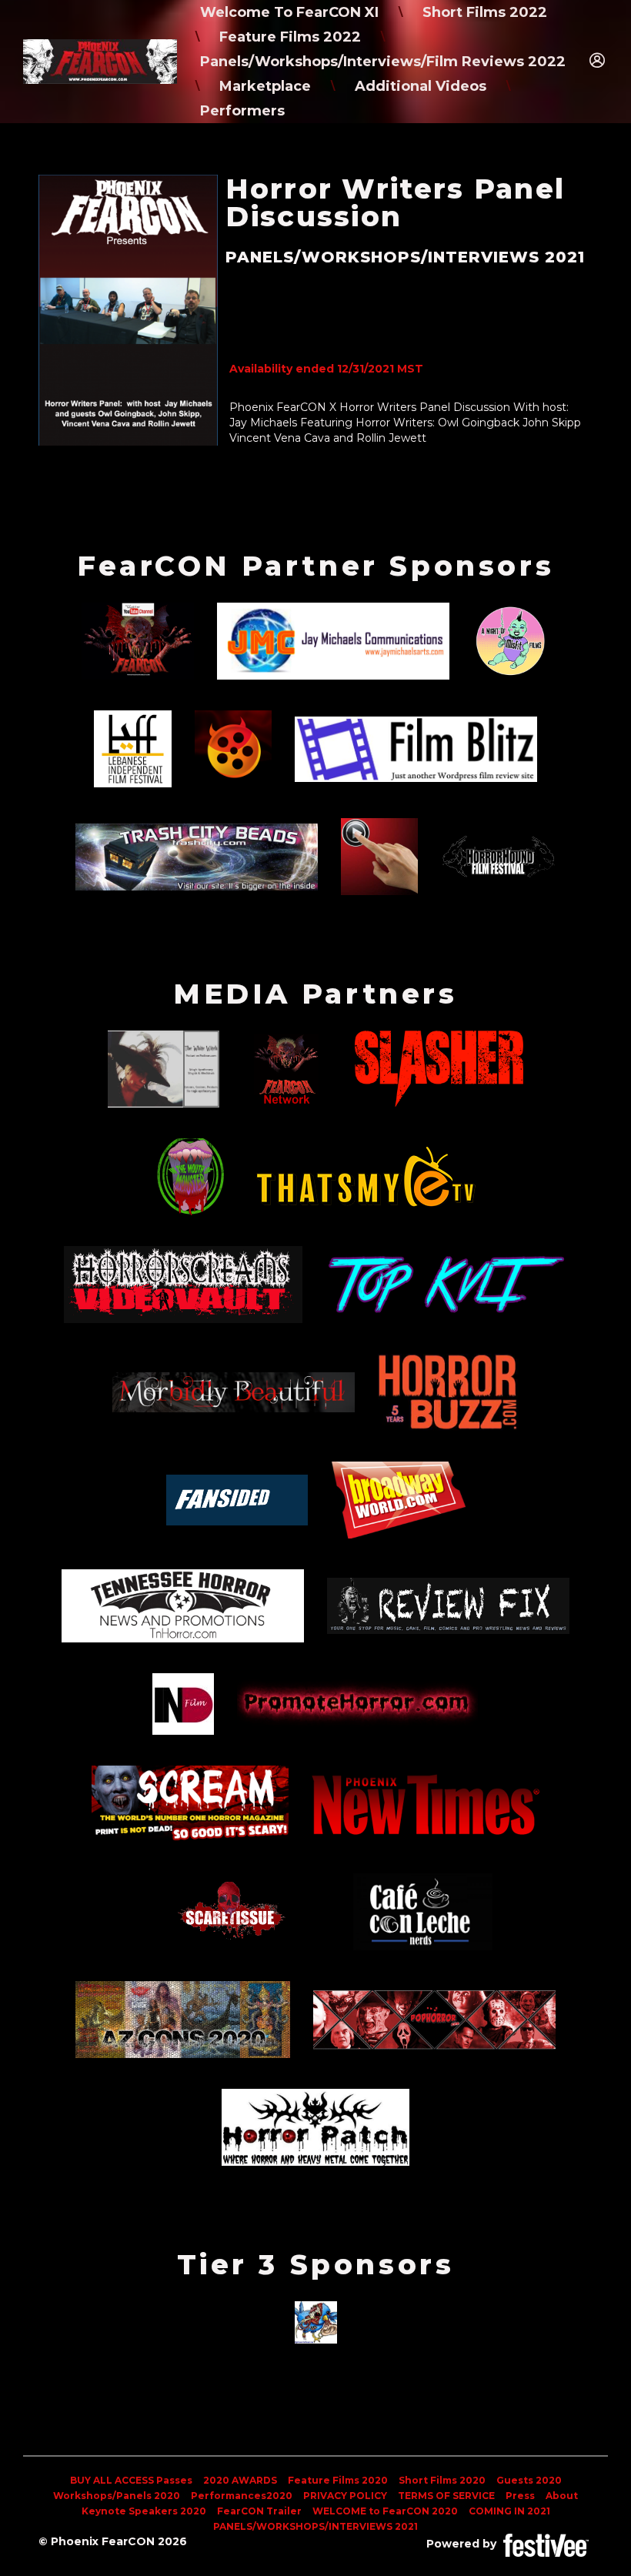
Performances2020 (242, 2496)
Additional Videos (421, 86)
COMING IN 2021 (509, 2511)
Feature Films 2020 (338, 2480)
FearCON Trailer (259, 2511)
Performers (242, 111)
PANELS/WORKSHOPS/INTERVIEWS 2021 (315, 2526)
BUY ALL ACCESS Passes (131, 2480)
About (562, 2496)
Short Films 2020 (442, 2480)
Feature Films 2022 (290, 37)
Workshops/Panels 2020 (117, 2496)
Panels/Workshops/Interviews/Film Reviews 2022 (383, 62)
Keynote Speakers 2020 (144, 2511)
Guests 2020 (529, 2480)
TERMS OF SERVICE (446, 2496)
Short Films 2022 (485, 12)
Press (520, 2496)
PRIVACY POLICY (345, 2496)
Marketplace (265, 86)
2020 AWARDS (240, 2480)
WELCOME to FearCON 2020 (385, 2511)
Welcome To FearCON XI (289, 12)
